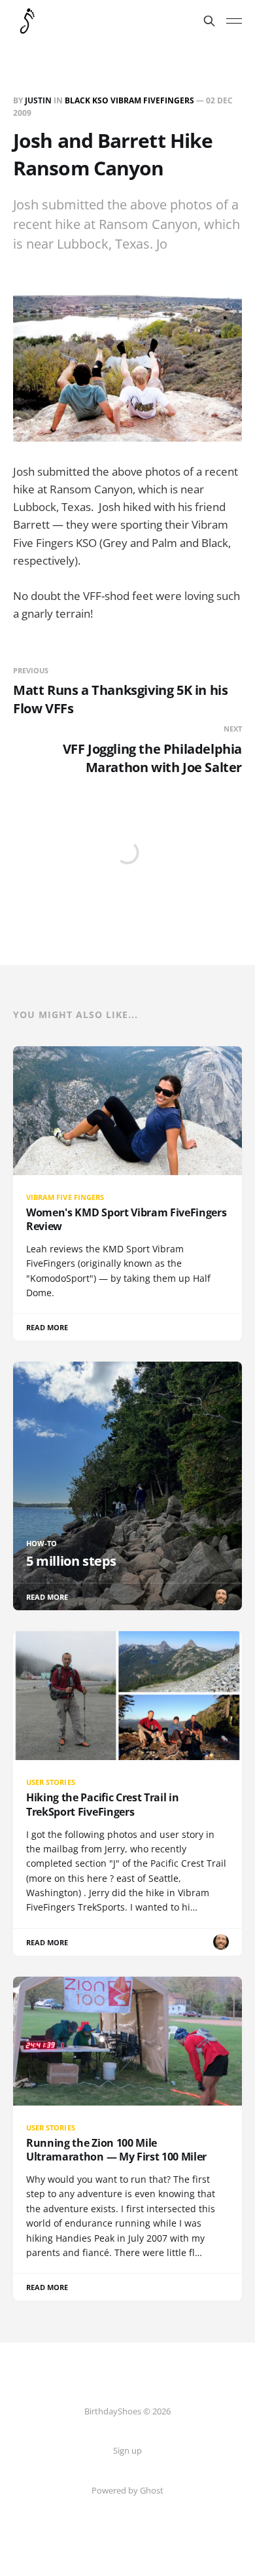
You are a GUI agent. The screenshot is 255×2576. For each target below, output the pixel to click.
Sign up (127, 2450)
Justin (38, 100)
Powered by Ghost (127, 2490)
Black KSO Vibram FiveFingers (129, 100)
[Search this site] (209, 21)
